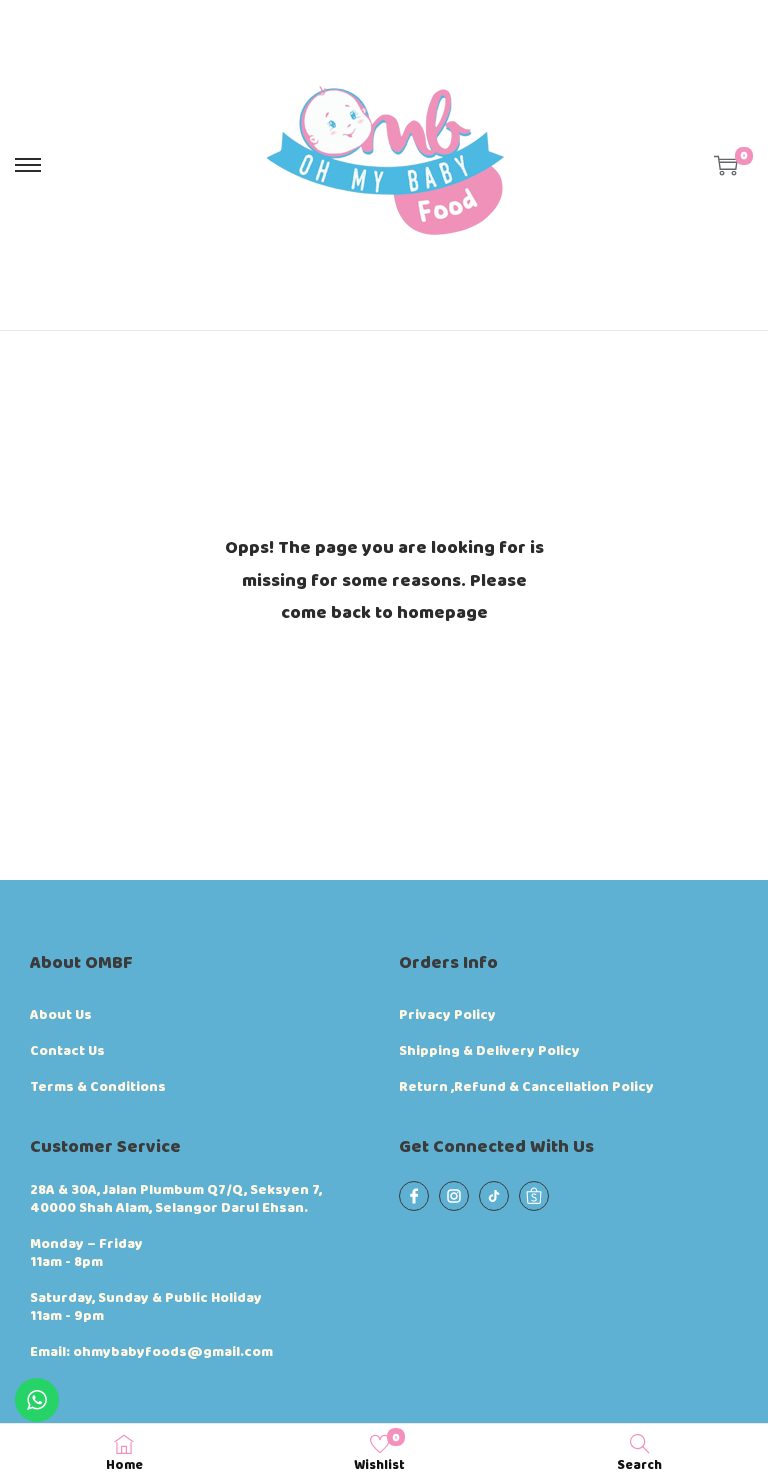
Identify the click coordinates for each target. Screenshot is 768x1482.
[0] (726, 165)
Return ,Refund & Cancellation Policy (526, 1087)
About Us (61, 1015)
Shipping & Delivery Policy (489, 1051)
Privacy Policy (447, 1015)
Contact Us (67, 1051)
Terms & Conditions (98, 1087)
